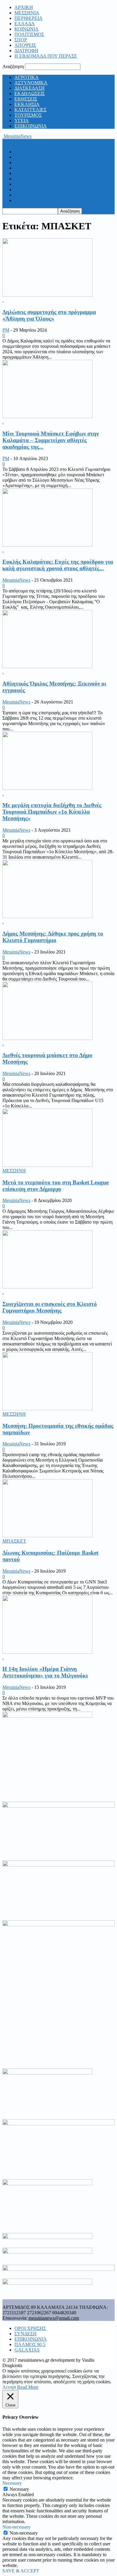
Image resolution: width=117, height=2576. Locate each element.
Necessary (19, 2489)
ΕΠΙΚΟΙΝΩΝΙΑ (31, 126)
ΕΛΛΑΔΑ (25, 24)
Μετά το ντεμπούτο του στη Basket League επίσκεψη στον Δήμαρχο (55, 1186)
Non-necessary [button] (16, 2527)
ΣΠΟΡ (21, 40)
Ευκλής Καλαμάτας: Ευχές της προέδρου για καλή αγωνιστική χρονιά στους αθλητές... (58, 565)
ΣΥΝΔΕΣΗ (25, 2334)
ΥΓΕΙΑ (22, 121)
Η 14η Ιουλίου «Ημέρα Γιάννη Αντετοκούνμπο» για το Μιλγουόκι (45, 1672)
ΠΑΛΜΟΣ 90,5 (30, 2344)
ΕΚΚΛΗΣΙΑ (27, 104)
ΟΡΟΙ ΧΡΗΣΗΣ (30, 2328)
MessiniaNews (16, 580)
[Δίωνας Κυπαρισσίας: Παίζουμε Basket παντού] (47, 1536)
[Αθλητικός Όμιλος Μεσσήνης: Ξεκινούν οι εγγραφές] (47, 666)
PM (6, 330)
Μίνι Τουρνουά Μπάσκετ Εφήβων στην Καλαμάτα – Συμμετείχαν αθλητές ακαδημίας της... (51, 440)
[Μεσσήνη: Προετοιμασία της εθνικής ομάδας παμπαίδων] (47, 1409)
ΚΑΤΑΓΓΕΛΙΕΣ (30, 110)
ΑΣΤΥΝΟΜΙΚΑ (31, 83)
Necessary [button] (12, 2483)
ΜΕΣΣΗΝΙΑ (27, 13)
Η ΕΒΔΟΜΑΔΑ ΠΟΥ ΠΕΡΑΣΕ (46, 56)
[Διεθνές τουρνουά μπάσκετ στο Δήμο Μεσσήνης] (47, 1038)
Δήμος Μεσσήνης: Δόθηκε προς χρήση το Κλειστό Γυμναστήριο (53, 937)
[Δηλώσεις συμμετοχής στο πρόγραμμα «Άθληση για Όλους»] (47, 295)
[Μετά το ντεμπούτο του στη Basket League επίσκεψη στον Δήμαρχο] (47, 1165)
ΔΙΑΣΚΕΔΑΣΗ (30, 88)
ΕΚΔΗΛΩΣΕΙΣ (30, 93)
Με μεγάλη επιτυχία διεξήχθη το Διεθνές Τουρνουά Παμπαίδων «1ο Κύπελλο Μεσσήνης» (52, 812)
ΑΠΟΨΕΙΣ (25, 45)
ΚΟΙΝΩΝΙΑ (27, 29)
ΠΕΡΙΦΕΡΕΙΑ (28, 18)
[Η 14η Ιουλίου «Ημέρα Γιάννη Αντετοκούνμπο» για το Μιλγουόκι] (47, 1652)
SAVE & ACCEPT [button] (21, 2571)
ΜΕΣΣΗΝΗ (14, 1171)
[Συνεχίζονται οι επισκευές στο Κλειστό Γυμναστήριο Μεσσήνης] (47, 1287)
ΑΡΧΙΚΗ (24, 7)
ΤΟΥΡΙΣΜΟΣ (28, 115)
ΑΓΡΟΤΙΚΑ (27, 77)
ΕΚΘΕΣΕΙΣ (26, 99)
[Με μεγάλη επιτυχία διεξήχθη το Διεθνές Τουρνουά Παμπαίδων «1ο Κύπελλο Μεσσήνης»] (47, 788)
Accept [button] (9, 2387)
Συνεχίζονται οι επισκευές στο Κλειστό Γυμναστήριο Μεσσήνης (50, 1307)
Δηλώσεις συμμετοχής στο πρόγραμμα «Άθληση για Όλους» (49, 315)
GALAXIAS (27, 2350)
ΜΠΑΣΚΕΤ (14, 1541)
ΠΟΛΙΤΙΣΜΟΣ (29, 34)
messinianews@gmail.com (54, 2318)
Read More (28, 2387)
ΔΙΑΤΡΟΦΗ (26, 51)
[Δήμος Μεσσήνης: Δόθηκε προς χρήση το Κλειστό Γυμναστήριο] (47, 916)
